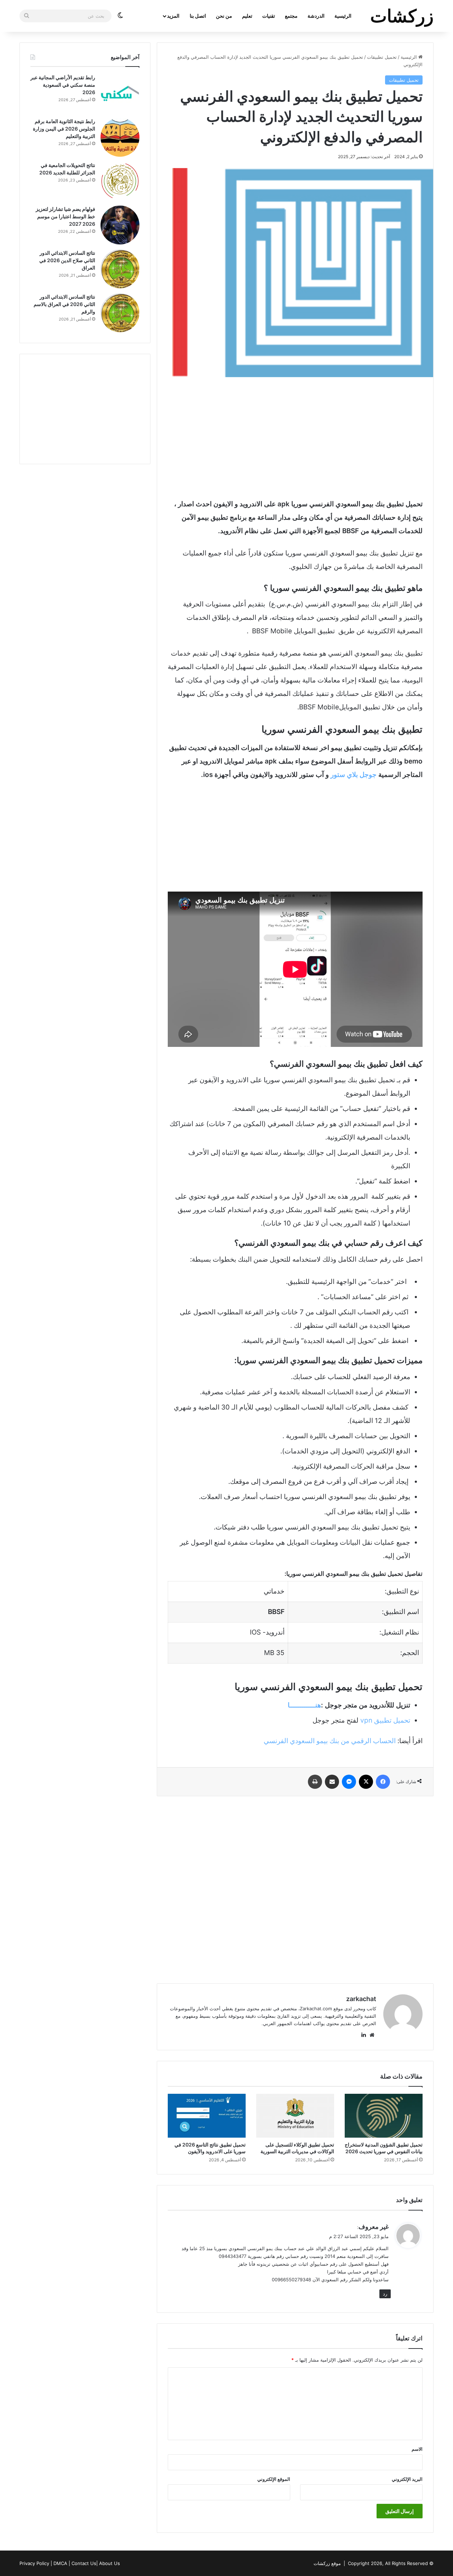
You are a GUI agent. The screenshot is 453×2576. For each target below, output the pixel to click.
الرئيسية (343, 16)
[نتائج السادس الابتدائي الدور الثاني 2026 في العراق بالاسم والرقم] (120, 313)
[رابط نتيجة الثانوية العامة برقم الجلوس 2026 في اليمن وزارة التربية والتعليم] (120, 137)
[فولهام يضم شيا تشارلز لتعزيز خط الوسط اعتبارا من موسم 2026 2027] (120, 225)
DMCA (60, 2563)
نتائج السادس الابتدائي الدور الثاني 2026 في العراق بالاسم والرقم (64, 304)
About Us (110, 2563)
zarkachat (361, 1999)
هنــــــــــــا (304, 1705)
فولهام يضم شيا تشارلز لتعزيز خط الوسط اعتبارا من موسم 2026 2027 (65, 216)
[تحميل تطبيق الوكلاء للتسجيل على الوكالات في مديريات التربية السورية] (295, 2116)
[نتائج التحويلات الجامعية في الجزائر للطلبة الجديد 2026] (120, 181)
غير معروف (374, 2227)
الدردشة (316, 16)
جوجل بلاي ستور (354, 775)
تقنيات (269, 16)
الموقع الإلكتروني (274, 2479)
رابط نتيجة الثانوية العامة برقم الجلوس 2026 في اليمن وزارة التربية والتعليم (64, 129)
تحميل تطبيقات (382, 57)
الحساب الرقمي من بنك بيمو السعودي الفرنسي (330, 1741)
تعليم (247, 16)
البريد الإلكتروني (407, 2479)
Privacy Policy (34, 2563)
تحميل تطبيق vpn (385, 1720)
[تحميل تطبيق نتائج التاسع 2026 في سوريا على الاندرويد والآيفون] (207, 2116)
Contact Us (84, 2563)
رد (385, 2294)
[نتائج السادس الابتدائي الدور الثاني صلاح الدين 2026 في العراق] (120, 269)
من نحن (224, 16)
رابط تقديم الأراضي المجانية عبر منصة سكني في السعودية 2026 (63, 85)
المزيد (173, 16)
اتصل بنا (198, 16)
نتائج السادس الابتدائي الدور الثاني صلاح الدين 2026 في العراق (67, 260)
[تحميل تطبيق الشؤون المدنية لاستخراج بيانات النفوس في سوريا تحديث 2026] (384, 2116)
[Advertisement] (295, 437)
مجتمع (291, 16)
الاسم (417, 2449)
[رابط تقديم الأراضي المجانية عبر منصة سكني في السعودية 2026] (120, 93)
